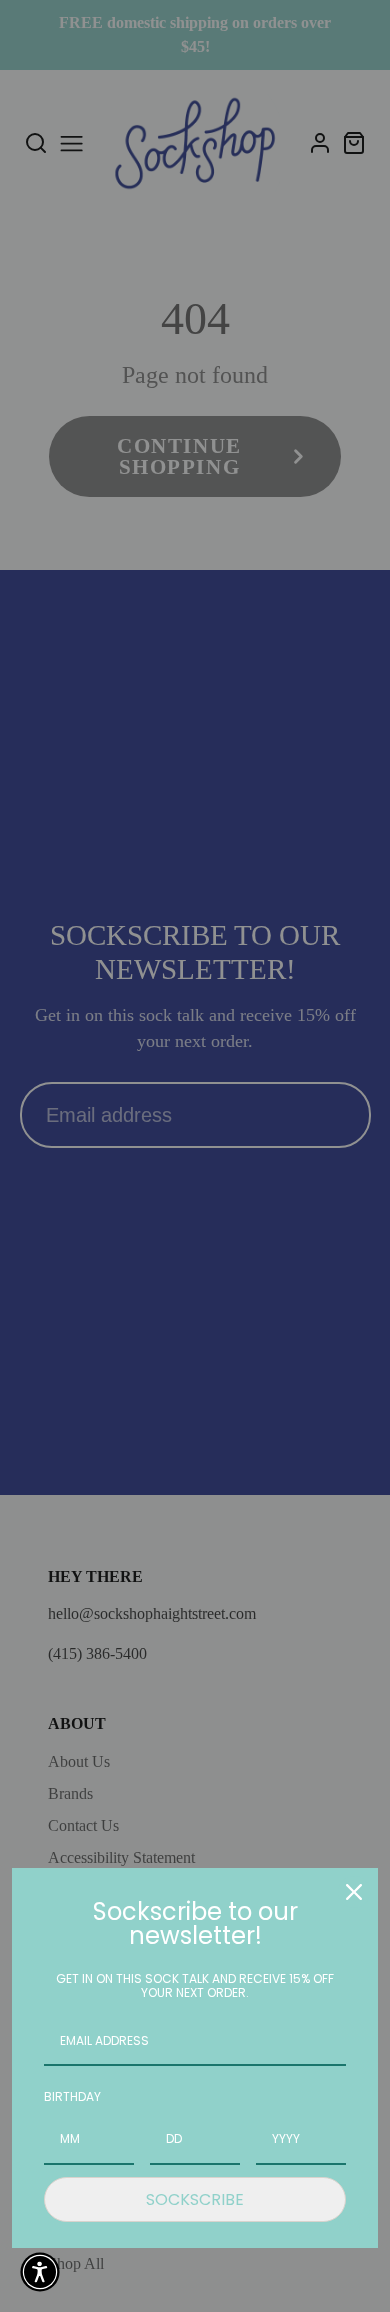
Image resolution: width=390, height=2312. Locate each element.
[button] (40, 2272)
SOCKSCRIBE (195, 2199)
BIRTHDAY (72, 2096)
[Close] (354, 1892)
